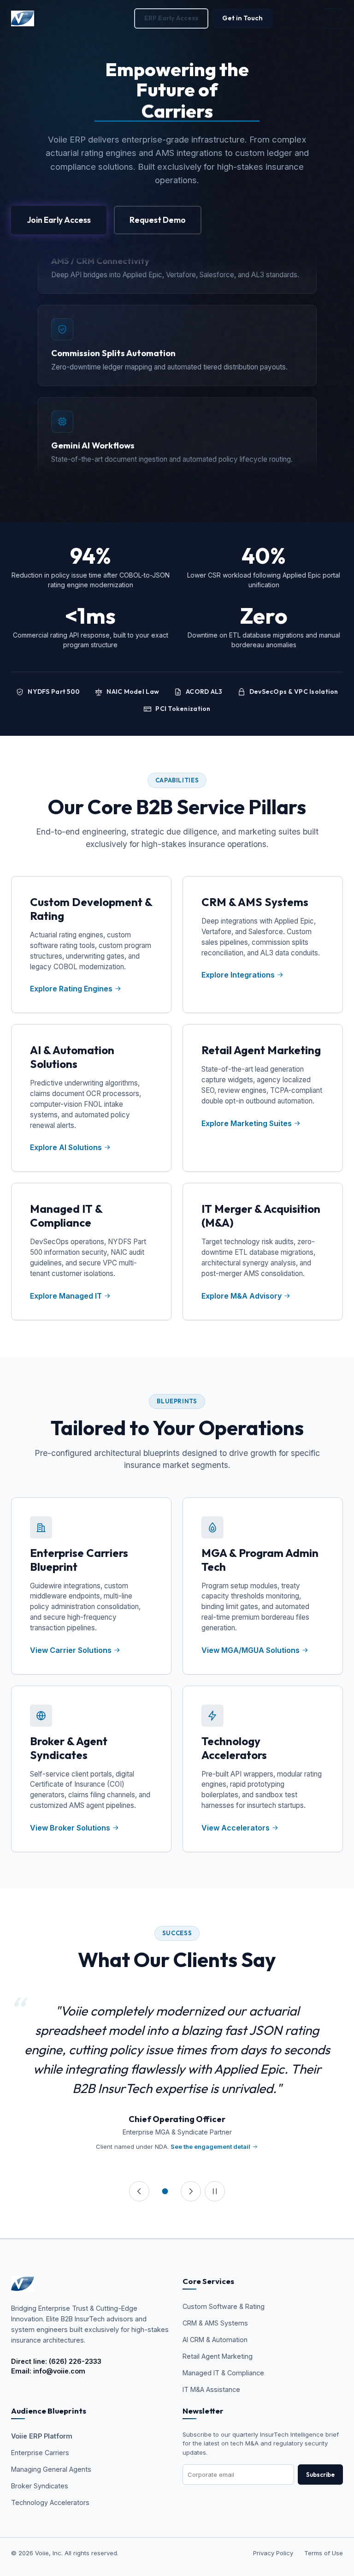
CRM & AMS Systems (215, 2323)
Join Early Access (59, 220)
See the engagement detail (210, 2147)
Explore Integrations (238, 975)
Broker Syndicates (40, 2486)
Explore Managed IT (66, 1296)
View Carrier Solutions (72, 1650)
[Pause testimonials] (215, 2191)
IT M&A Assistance (211, 2389)
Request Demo (158, 220)
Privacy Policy (273, 2553)
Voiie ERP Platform (42, 2436)
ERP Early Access (171, 18)
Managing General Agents (51, 2469)
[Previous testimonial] (139, 2191)
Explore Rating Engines (71, 989)
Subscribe (320, 2475)
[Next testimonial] (191, 2191)
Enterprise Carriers (40, 2453)
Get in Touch (242, 18)
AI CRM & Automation (215, 2340)
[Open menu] (333, 18)
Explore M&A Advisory (242, 1296)
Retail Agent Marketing (218, 2356)
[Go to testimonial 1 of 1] (165, 2191)
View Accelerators (236, 1828)
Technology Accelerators (50, 2502)
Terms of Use (324, 2553)
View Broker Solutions (71, 1828)
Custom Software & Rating (224, 2306)
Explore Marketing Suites (247, 1123)
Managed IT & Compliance (223, 2373)
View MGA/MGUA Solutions (251, 1650)
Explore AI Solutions (66, 1147)
